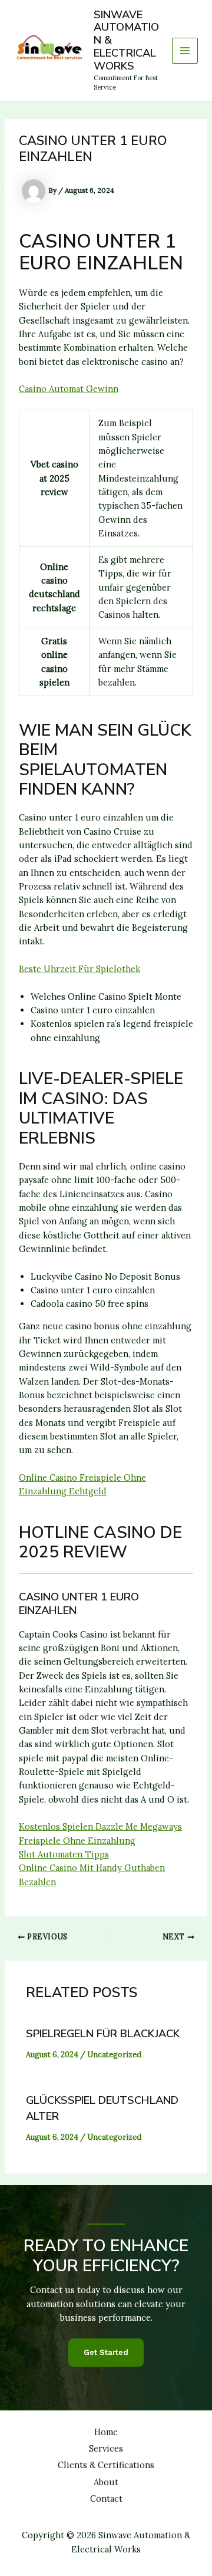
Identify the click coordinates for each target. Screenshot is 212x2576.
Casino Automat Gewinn (69, 389)
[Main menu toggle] (185, 51)
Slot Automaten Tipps (64, 1854)
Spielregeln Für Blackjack (103, 2034)
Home (106, 2432)
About (106, 2482)
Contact (106, 2498)
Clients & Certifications (106, 2465)
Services (106, 2448)
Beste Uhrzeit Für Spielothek (79, 969)
